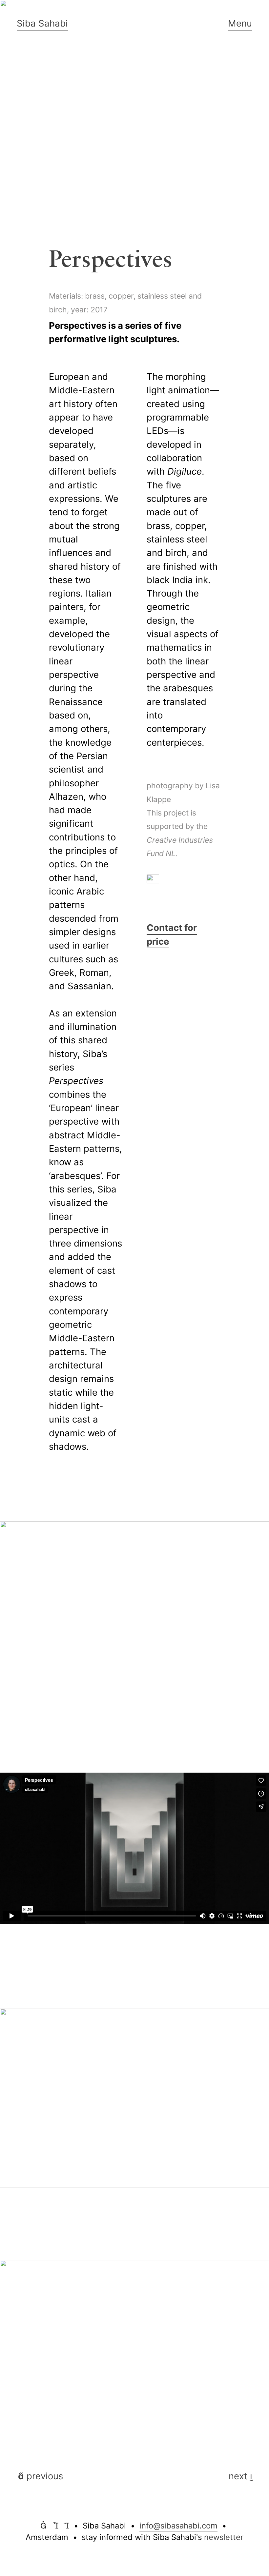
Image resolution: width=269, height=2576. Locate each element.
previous (41, 2476)
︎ (66, 2526)
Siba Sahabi (42, 23)
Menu (240, 23)
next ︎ (240, 2476)
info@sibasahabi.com (178, 2526)
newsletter (224, 2537)
